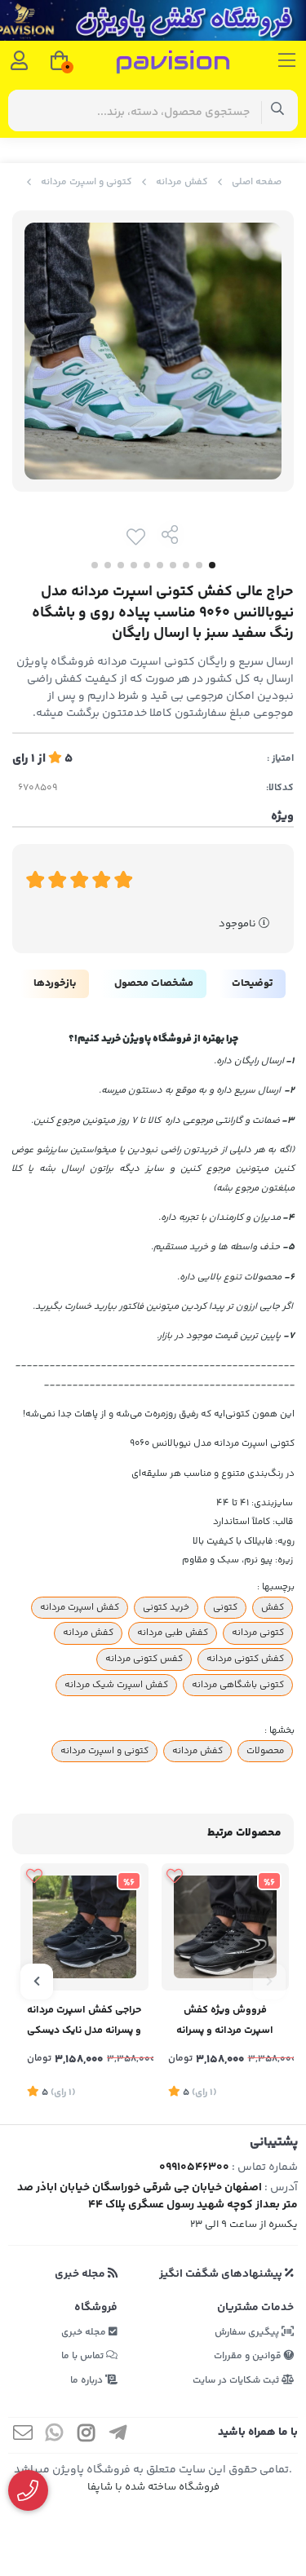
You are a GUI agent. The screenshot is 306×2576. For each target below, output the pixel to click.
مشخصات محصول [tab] (154, 983)
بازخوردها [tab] (55, 983)
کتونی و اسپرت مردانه (86, 182)
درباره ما (88, 2381)
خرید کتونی (166, 1607)
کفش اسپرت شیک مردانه (116, 1685)
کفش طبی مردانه (173, 1633)
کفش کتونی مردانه (245, 1659)
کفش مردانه (182, 182)
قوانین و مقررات (249, 2356)
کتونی (225, 1607)
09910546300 (194, 2167)
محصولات (265, 1751)
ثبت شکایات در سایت (237, 2381)
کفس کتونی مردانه (144, 1659)
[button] (269, 1982)
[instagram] (86, 2435)
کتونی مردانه (258, 1633)
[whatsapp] (55, 2435)
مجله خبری (81, 2274)
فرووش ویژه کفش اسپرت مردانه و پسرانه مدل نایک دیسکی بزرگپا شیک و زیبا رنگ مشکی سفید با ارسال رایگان (225, 2022)
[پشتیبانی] (28, 2491)
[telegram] (118, 2435)
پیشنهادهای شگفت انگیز (222, 2274)
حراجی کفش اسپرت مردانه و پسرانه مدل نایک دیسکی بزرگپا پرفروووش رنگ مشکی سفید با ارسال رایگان (84, 2022)
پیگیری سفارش (248, 2333)
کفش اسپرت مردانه (80, 1607)
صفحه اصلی (257, 182)
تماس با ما (84, 2356)
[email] (23, 2435)
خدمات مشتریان (255, 2308)
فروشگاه (96, 2308)
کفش (273, 1607)
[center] (278, 110)
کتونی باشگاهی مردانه (238, 1685)
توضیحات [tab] (252, 983)
